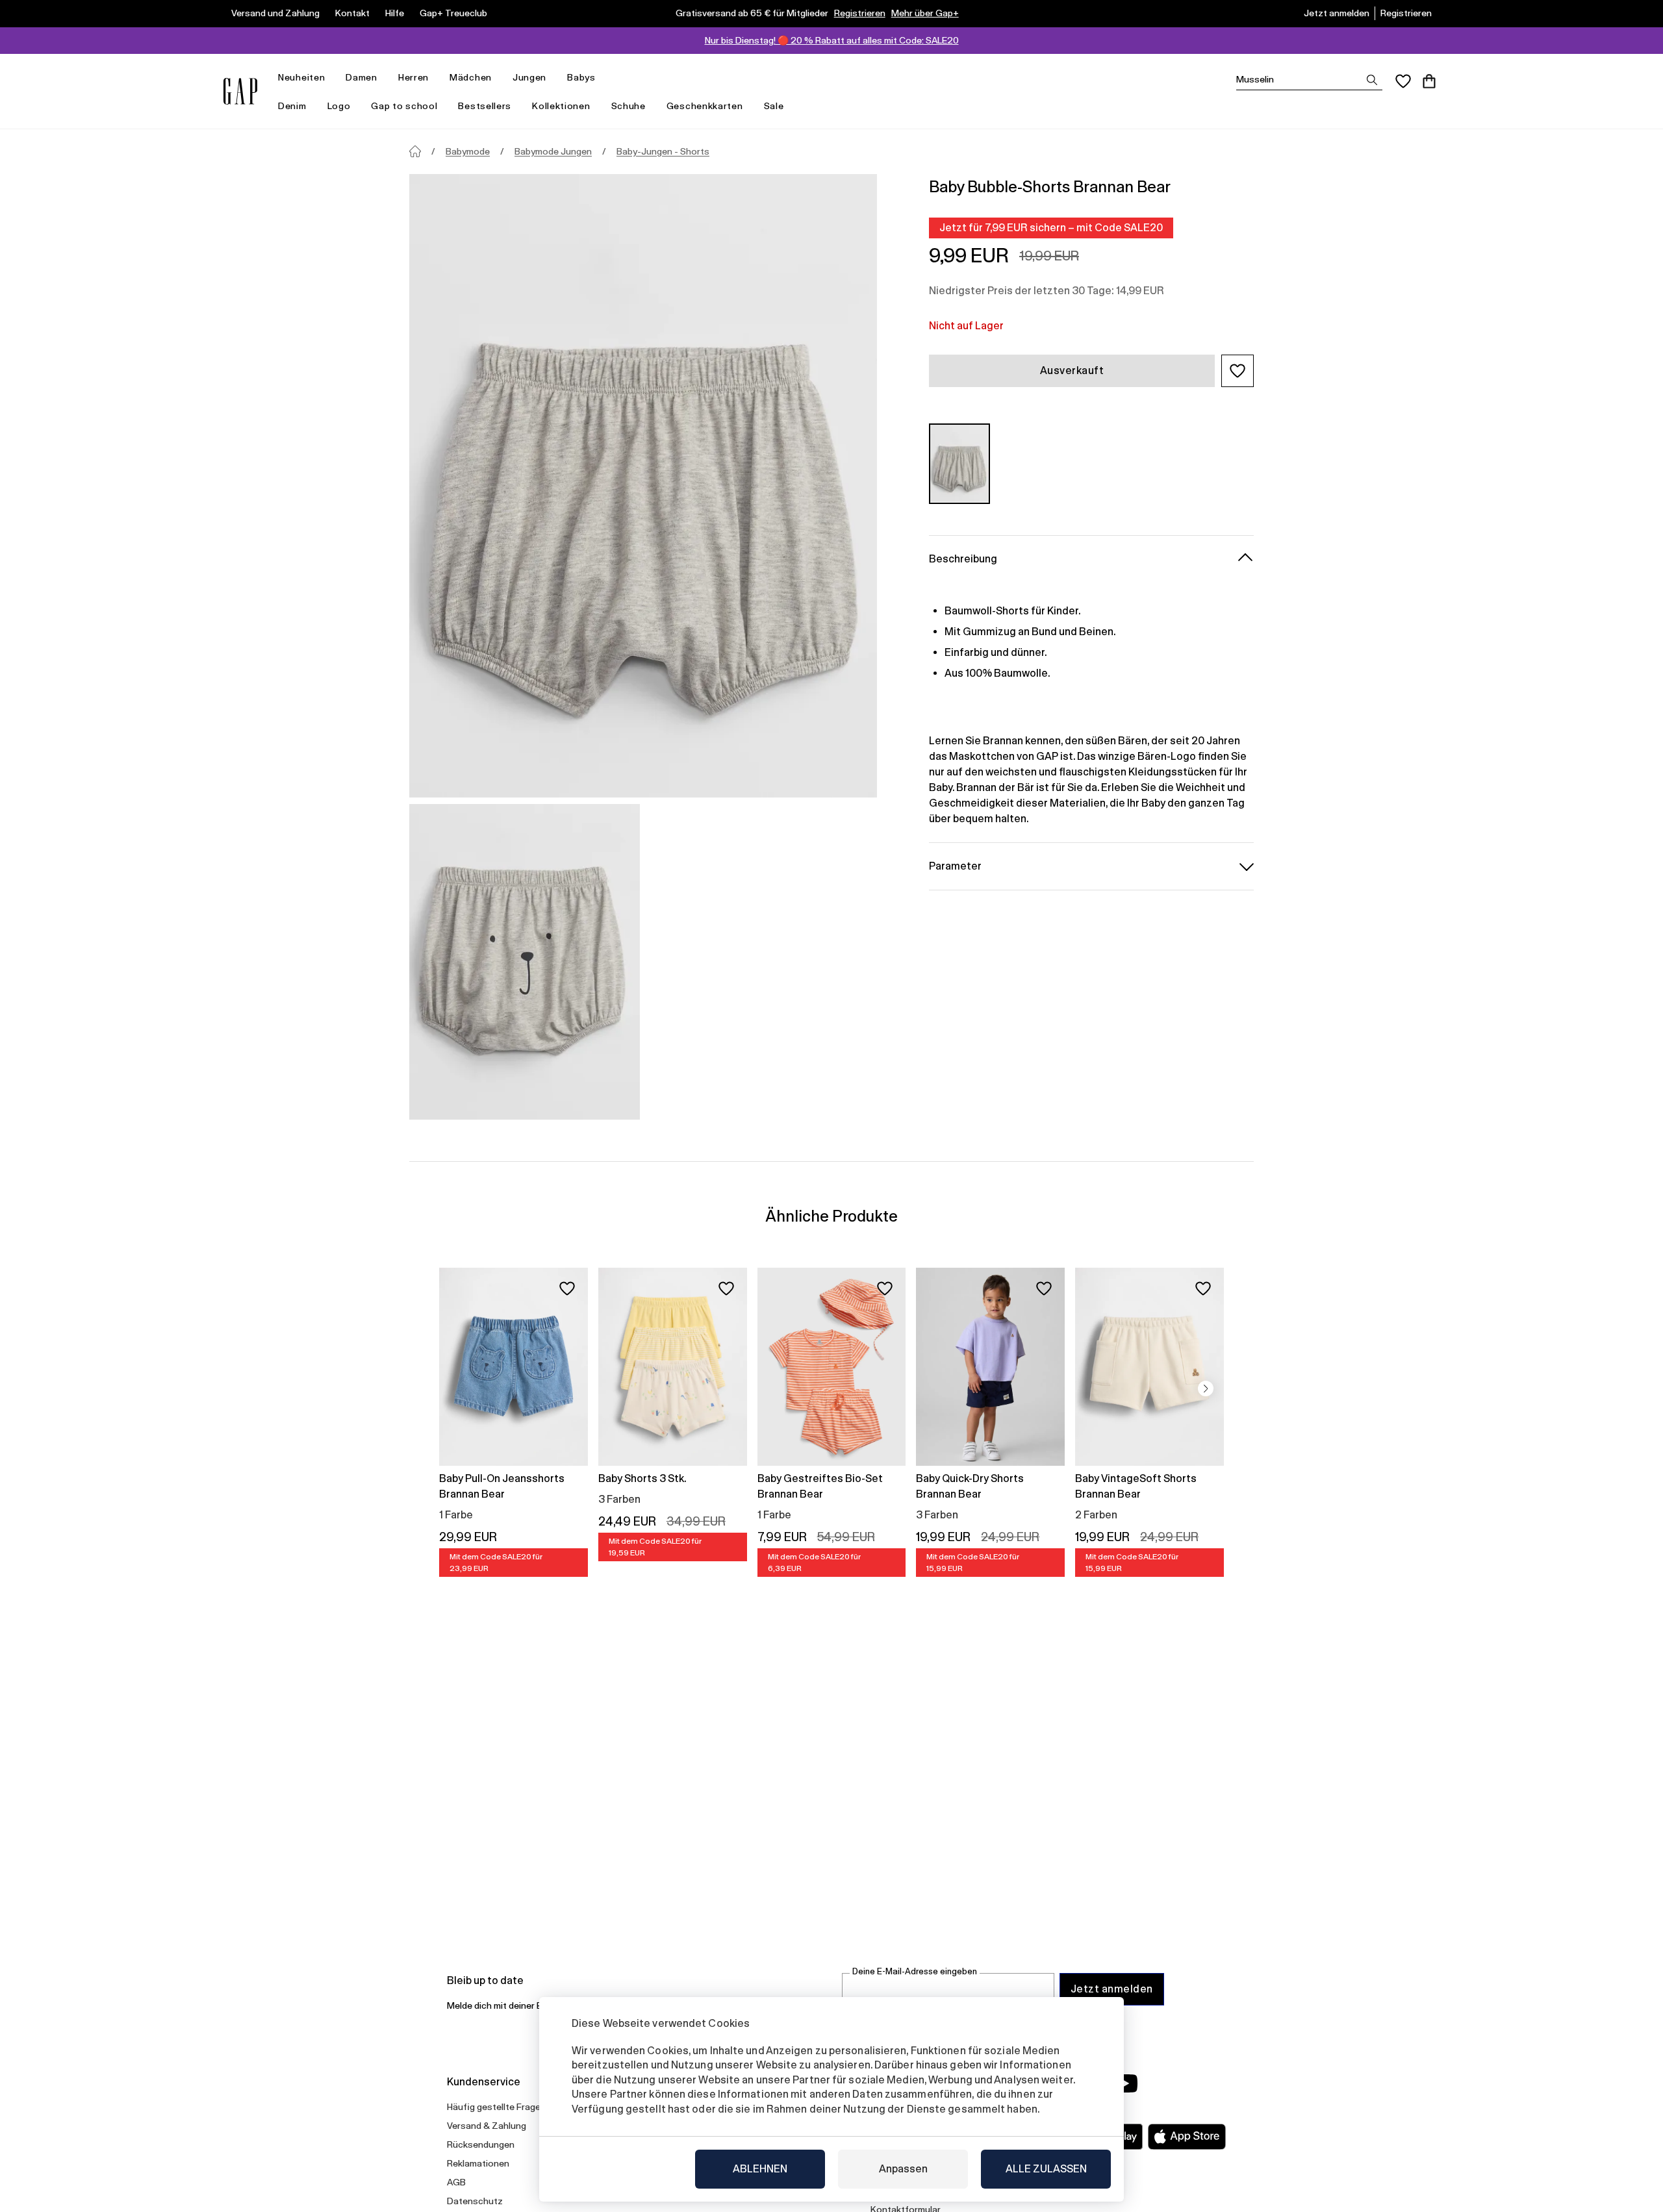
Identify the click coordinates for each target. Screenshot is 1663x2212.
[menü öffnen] (331, 78)
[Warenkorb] (1429, 81)
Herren (413, 77)
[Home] (415, 151)
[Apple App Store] (1187, 2137)
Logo (339, 106)
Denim (292, 106)
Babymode (468, 151)
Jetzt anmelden (1337, 13)
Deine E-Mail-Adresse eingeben (915, 1971)
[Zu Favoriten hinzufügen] (567, 1288)
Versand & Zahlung (487, 2126)
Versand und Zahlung (275, 13)
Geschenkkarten (705, 106)
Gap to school (404, 106)
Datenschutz (475, 2201)
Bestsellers (485, 106)
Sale (774, 106)
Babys (581, 77)
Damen (362, 77)
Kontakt (352, 13)
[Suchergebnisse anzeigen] (1372, 80)
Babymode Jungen (553, 151)
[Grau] (959, 463)
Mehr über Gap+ (925, 13)
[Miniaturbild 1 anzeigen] (525, 962)
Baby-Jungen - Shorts (663, 151)
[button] (1238, 371)
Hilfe (395, 13)
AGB (456, 2182)
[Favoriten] (1403, 81)
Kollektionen (561, 106)
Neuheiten (301, 77)
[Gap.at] (240, 91)
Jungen (529, 77)
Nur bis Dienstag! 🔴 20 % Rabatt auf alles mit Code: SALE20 (832, 40)
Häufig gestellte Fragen (496, 2107)
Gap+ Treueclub (453, 13)
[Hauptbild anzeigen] (643, 486)
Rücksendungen (481, 2144)
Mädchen (471, 77)
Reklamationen (478, 2163)
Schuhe (628, 106)
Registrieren (860, 13)
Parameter (955, 865)
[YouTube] (1125, 2083)
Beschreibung (963, 558)
